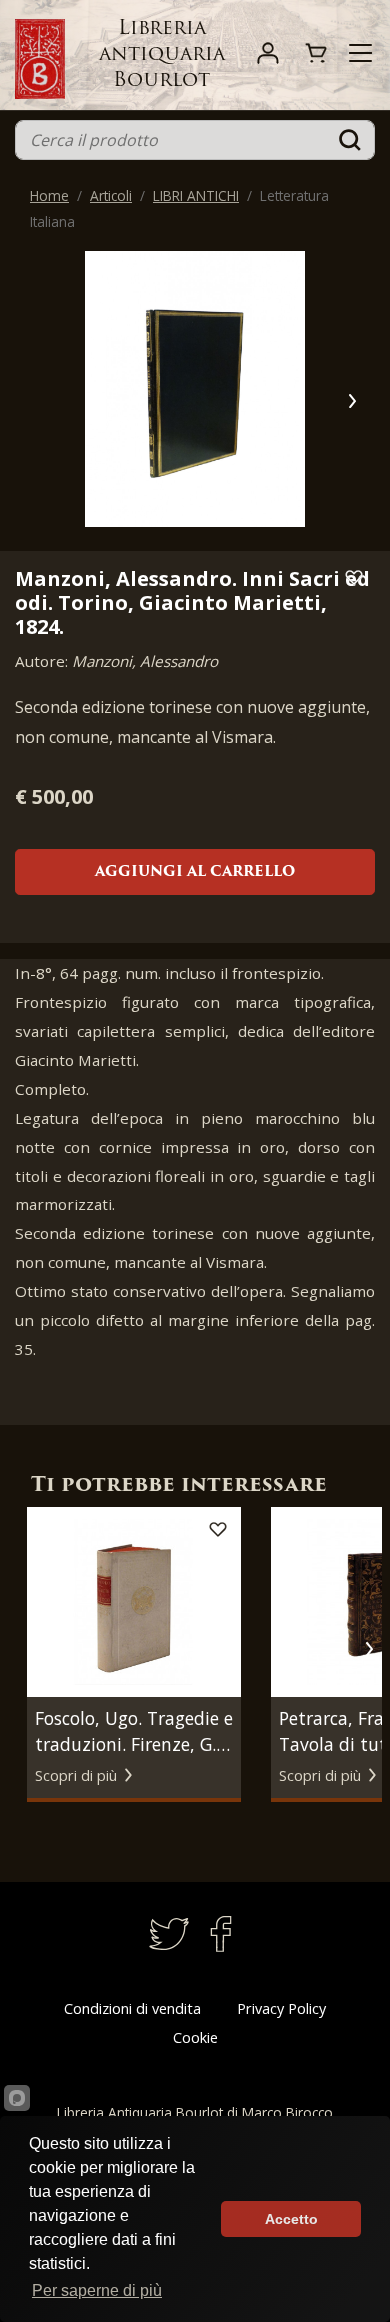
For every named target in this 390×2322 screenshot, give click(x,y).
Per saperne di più (97, 2290)
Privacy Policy (281, 2008)
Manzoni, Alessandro (145, 661)
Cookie (195, 2037)
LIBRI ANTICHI (196, 195)
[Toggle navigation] (360, 53)
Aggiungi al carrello (195, 872)
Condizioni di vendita (132, 2008)
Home (49, 195)
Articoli (111, 195)
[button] (351, 401)
